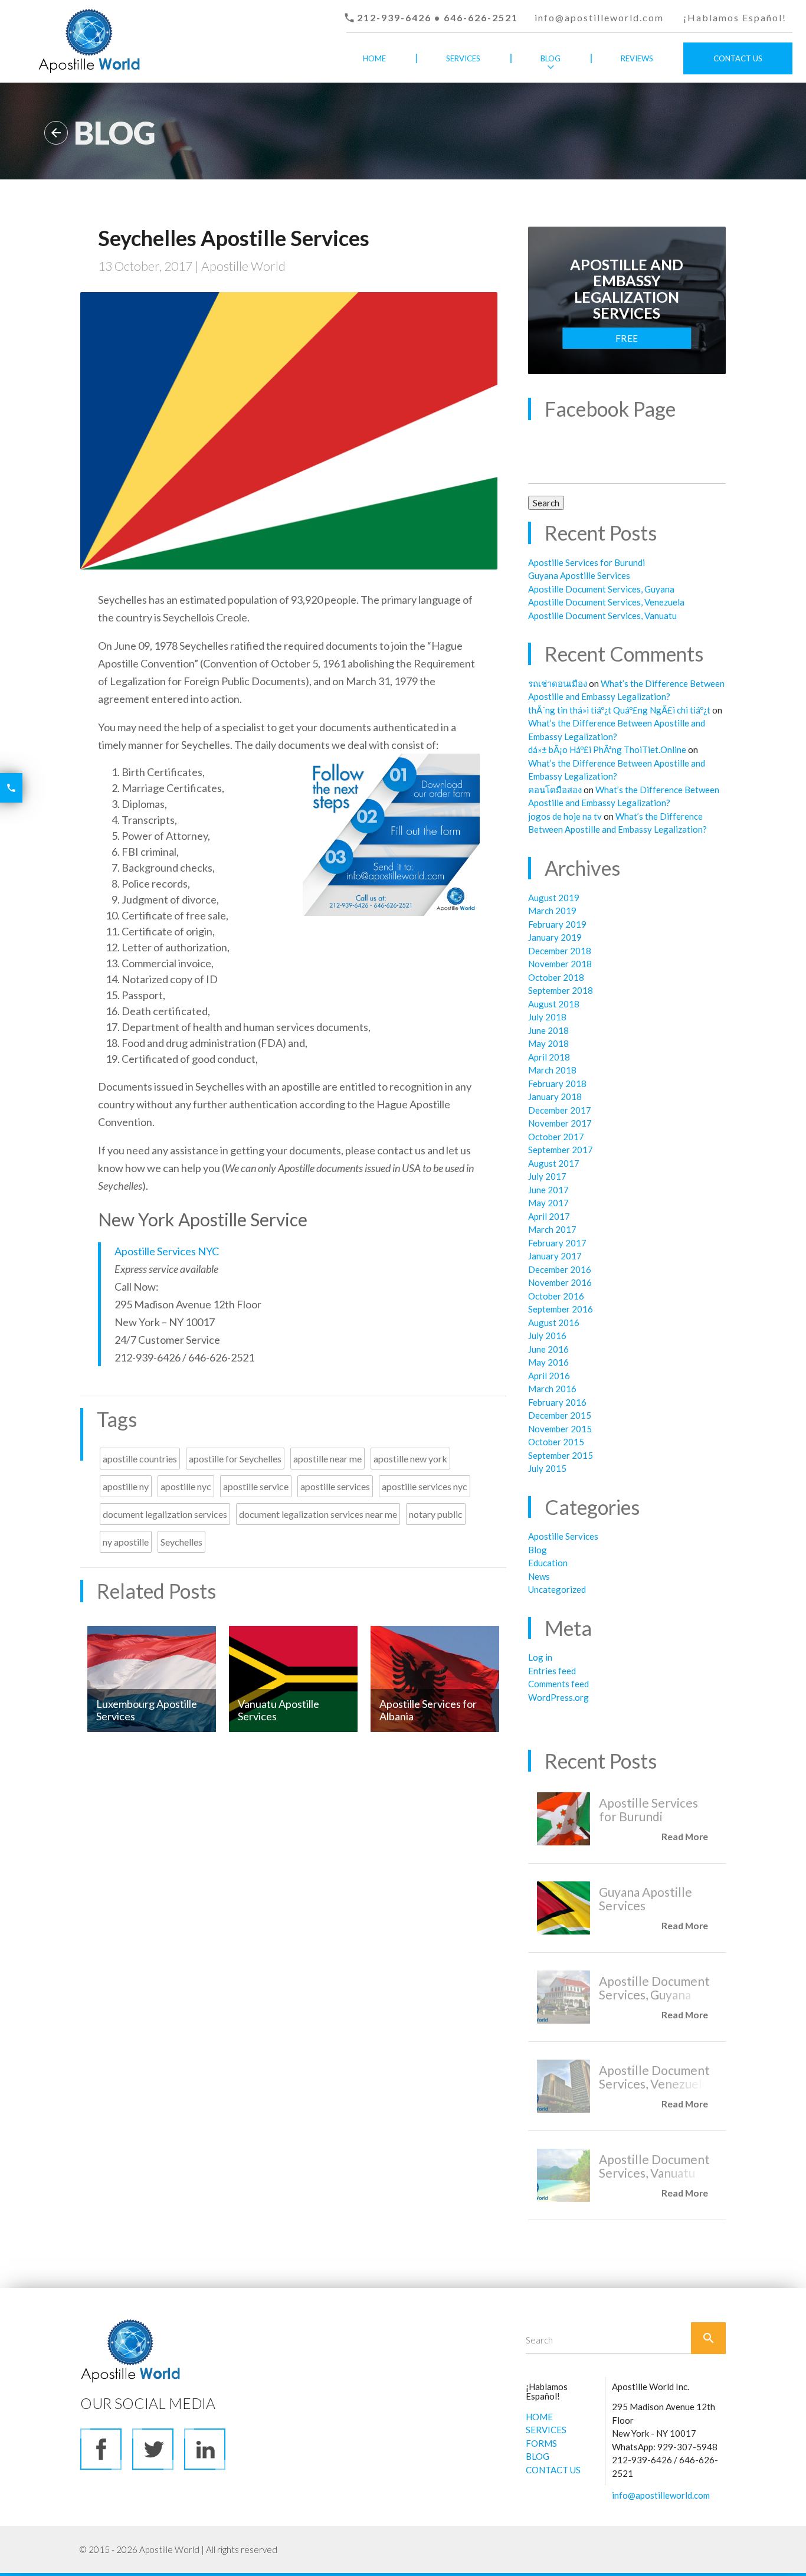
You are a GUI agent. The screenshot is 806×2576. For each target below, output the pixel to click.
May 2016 (548, 1362)
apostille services (335, 1486)
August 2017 (554, 1163)
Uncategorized (557, 1589)
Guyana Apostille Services (579, 575)
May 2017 (548, 1203)
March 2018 (552, 1070)
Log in (540, 1657)
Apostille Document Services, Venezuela (606, 602)
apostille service (256, 1486)
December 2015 (560, 1415)
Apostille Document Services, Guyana (601, 589)
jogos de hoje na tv (565, 816)
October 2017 (556, 1137)
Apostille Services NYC (167, 1251)
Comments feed (558, 1684)
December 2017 (560, 1110)
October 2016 (556, 1296)
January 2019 (555, 937)
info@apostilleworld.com (599, 17)
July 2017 (547, 1176)
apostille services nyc (425, 1486)
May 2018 (548, 1043)
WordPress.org (558, 1697)
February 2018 (557, 1084)
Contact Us (738, 58)
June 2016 (548, 1349)
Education (548, 1563)
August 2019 (554, 898)
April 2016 (549, 1376)
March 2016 (552, 1389)
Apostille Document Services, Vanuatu (602, 616)
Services (463, 58)
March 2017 (552, 1229)
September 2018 (561, 990)
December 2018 (560, 951)
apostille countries (140, 1459)
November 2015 (560, 1429)
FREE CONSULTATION (627, 341)
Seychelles (181, 1542)
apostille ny (126, 1486)
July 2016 (547, 1336)
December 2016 (560, 1269)
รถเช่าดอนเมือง (558, 683)
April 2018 (549, 1057)
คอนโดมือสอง (555, 790)
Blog (551, 58)
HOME (539, 2417)
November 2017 (560, 1123)
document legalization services (165, 1514)
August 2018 (554, 1004)
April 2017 (549, 1216)
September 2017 (561, 1150)
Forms (463, 90)
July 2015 (547, 1468)
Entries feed (552, 1671)
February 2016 (557, 1402)
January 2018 (555, 1096)
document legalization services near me (318, 1514)
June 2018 (548, 1030)
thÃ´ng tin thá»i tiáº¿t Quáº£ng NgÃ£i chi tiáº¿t (619, 710)
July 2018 (547, 1017)
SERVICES (546, 2430)
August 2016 (554, 1323)
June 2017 (548, 1190)
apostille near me (327, 1459)
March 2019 (552, 911)
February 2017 (557, 1243)
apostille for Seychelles (235, 1459)
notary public (436, 1514)
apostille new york (410, 1459)
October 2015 (556, 1442)
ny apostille (126, 1542)
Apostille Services (563, 1536)
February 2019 (557, 924)
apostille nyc (186, 1486)
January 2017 (555, 1256)
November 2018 (560, 964)
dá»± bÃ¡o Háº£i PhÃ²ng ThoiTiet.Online (607, 749)
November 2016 (560, 1282)
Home (374, 58)
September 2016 (561, 1309)
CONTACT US (553, 2470)
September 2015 (561, 1455)
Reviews (637, 58)
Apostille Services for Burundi (587, 562)
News (539, 1576)
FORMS (541, 2443)
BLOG (538, 2456)
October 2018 (556, 977)
